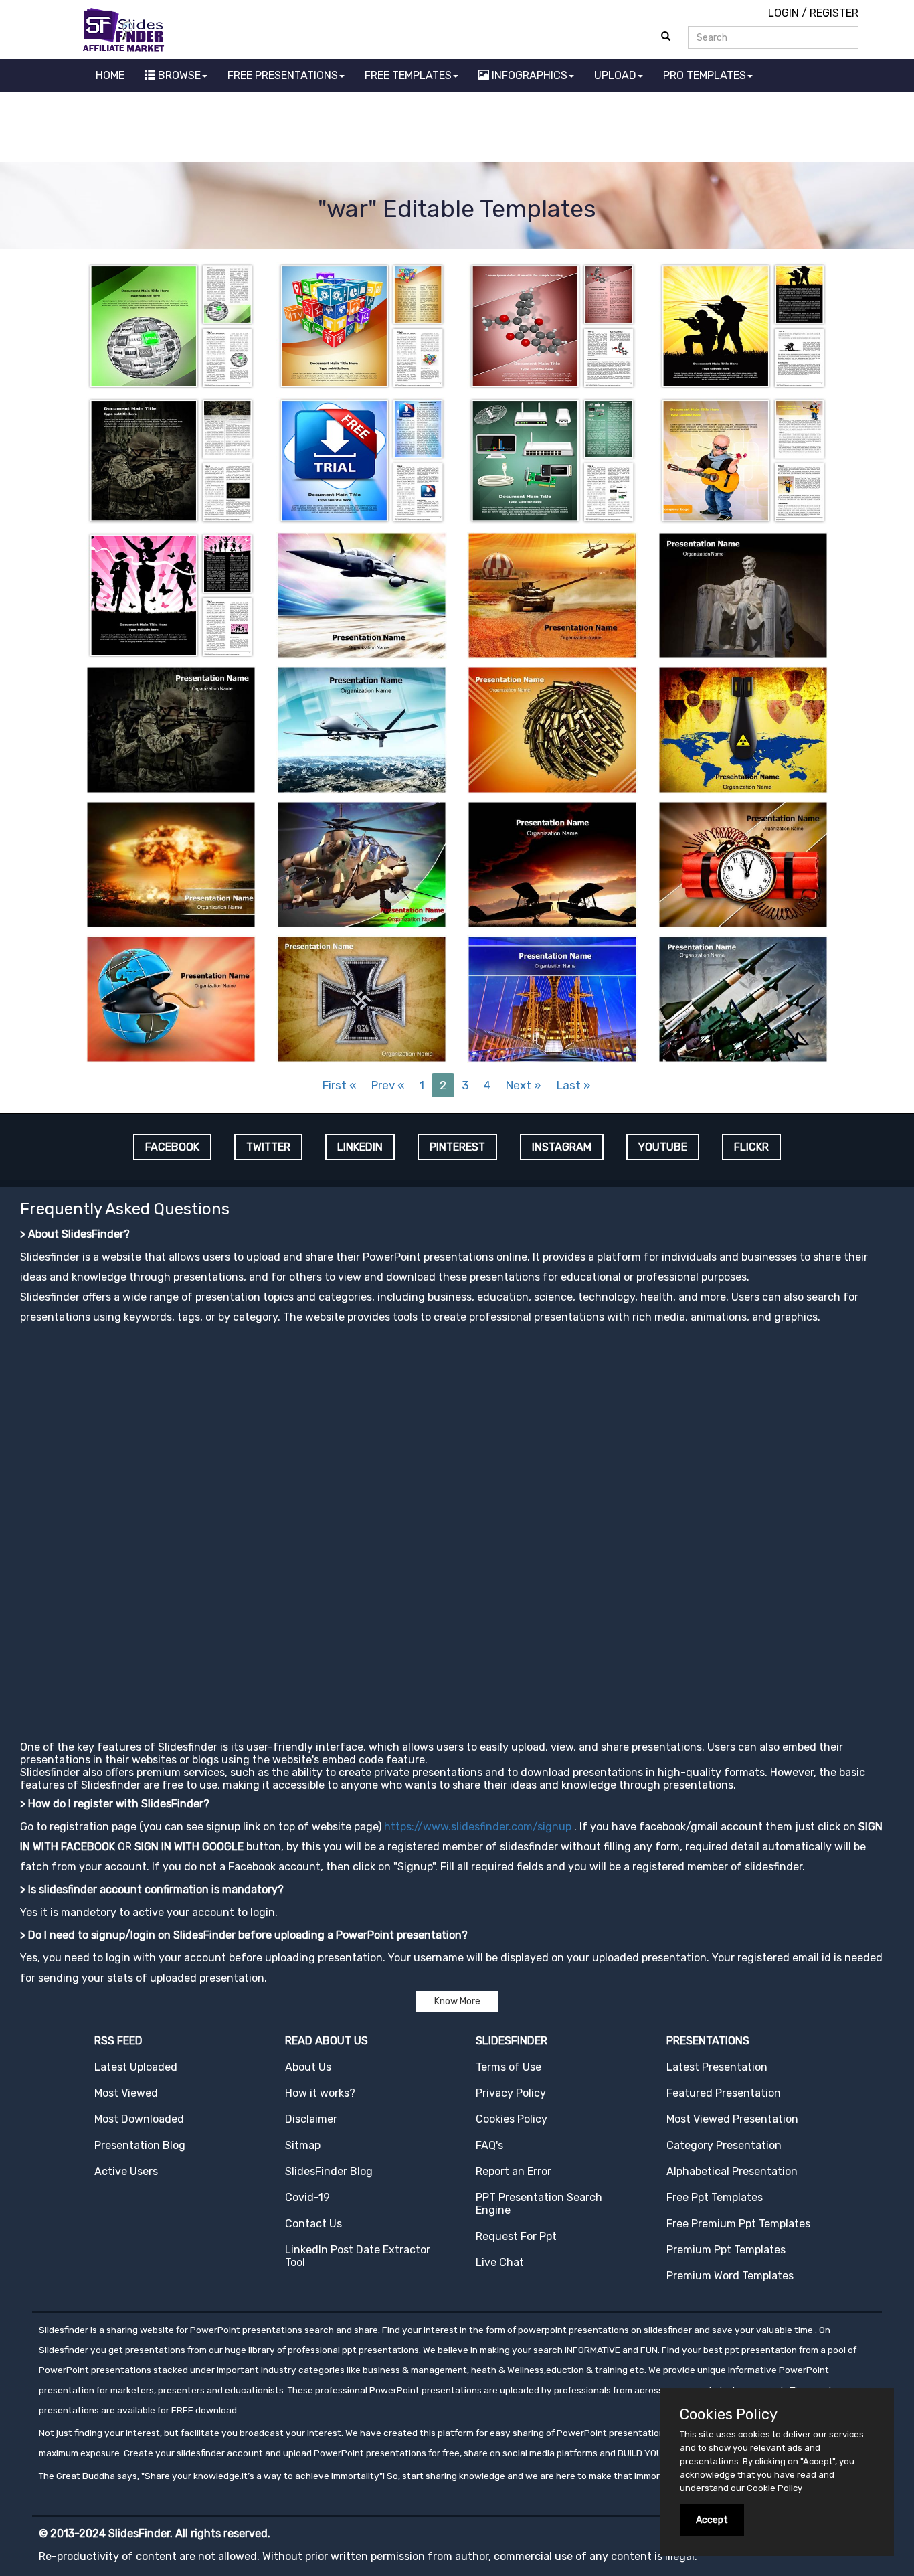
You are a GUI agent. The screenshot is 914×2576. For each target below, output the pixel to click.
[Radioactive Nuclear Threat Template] (743, 729)
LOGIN (784, 13)
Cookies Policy (512, 2119)
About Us (308, 2067)
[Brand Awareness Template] (171, 325)
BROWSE (178, 75)
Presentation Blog (140, 2145)
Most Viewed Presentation (732, 2119)
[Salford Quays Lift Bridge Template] (552, 998)
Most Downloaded (139, 2119)
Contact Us (313, 2224)
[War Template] (171, 460)
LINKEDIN (360, 1147)
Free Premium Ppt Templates (738, 2224)
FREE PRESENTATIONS (283, 75)
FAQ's (489, 2145)
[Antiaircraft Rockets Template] (743, 998)
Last (574, 1085)
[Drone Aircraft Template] (362, 729)
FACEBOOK (172, 1147)
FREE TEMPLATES (408, 75)
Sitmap (303, 2145)
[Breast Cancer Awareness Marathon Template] (171, 594)
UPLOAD (615, 75)
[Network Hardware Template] (552, 460)
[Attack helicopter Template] (362, 863)
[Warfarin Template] (552, 325)
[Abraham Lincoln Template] (743, 594)
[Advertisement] (457, 129)
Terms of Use (509, 2067)
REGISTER (834, 13)
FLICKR (751, 1147)
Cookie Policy (774, 2488)
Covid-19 (307, 2197)
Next (524, 1085)
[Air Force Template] (362, 594)
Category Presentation (724, 2145)
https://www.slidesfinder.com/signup (478, 1827)
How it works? (320, 2093)
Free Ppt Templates (715, 2197)
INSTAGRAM (562, 1147)
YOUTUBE (663, 1147)
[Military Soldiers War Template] (743, 325)
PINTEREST (457, 1147)
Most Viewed (126, 2093)
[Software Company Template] (362, 325)
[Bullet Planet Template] (552, 729)
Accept (712, 2520)
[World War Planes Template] (552, 863)
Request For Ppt (516, 2236)
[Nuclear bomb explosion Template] (171, 863)
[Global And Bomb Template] (171, 998)
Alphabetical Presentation (732, 2171)
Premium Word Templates (730, 2276)
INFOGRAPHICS (528, 75)
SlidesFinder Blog (329, 2171)
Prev (388, 1085)
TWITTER (268, 1147)
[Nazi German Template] (362, 998)
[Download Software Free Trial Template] (362, 460)
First (339, 1085)
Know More (457, 2001)
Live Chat (500, 2262)
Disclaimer (311, 2119)
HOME (110, 75)
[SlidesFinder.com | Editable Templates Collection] (129, 29)
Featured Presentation (724, 2093)
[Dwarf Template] (743, 460)
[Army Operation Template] (552, 594)
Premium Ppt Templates (726, 2250)
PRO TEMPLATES (705, 75)
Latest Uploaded (136, 2067)
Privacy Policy (511, 2093)
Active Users (126, 2171)
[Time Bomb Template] (743, 863)
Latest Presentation (717, 2067)
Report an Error (514, 2171)
